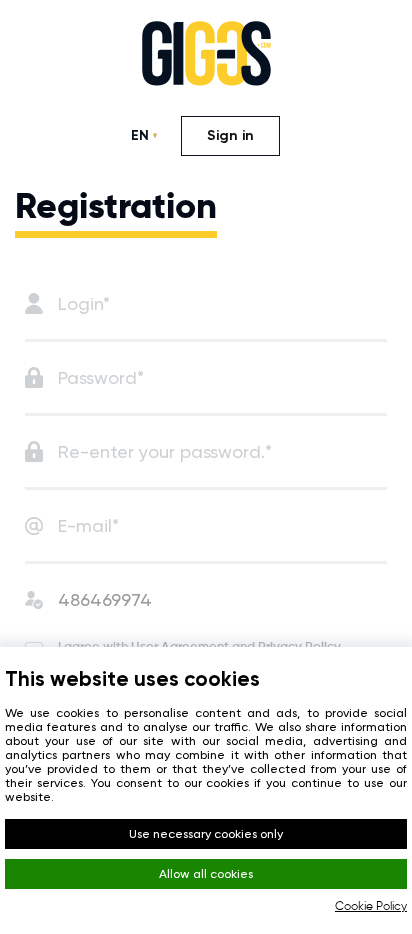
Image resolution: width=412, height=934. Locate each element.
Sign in (230, 135)
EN (140, 135)
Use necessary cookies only (206, 834)
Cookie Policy (371, 906)
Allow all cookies (206, 874)
